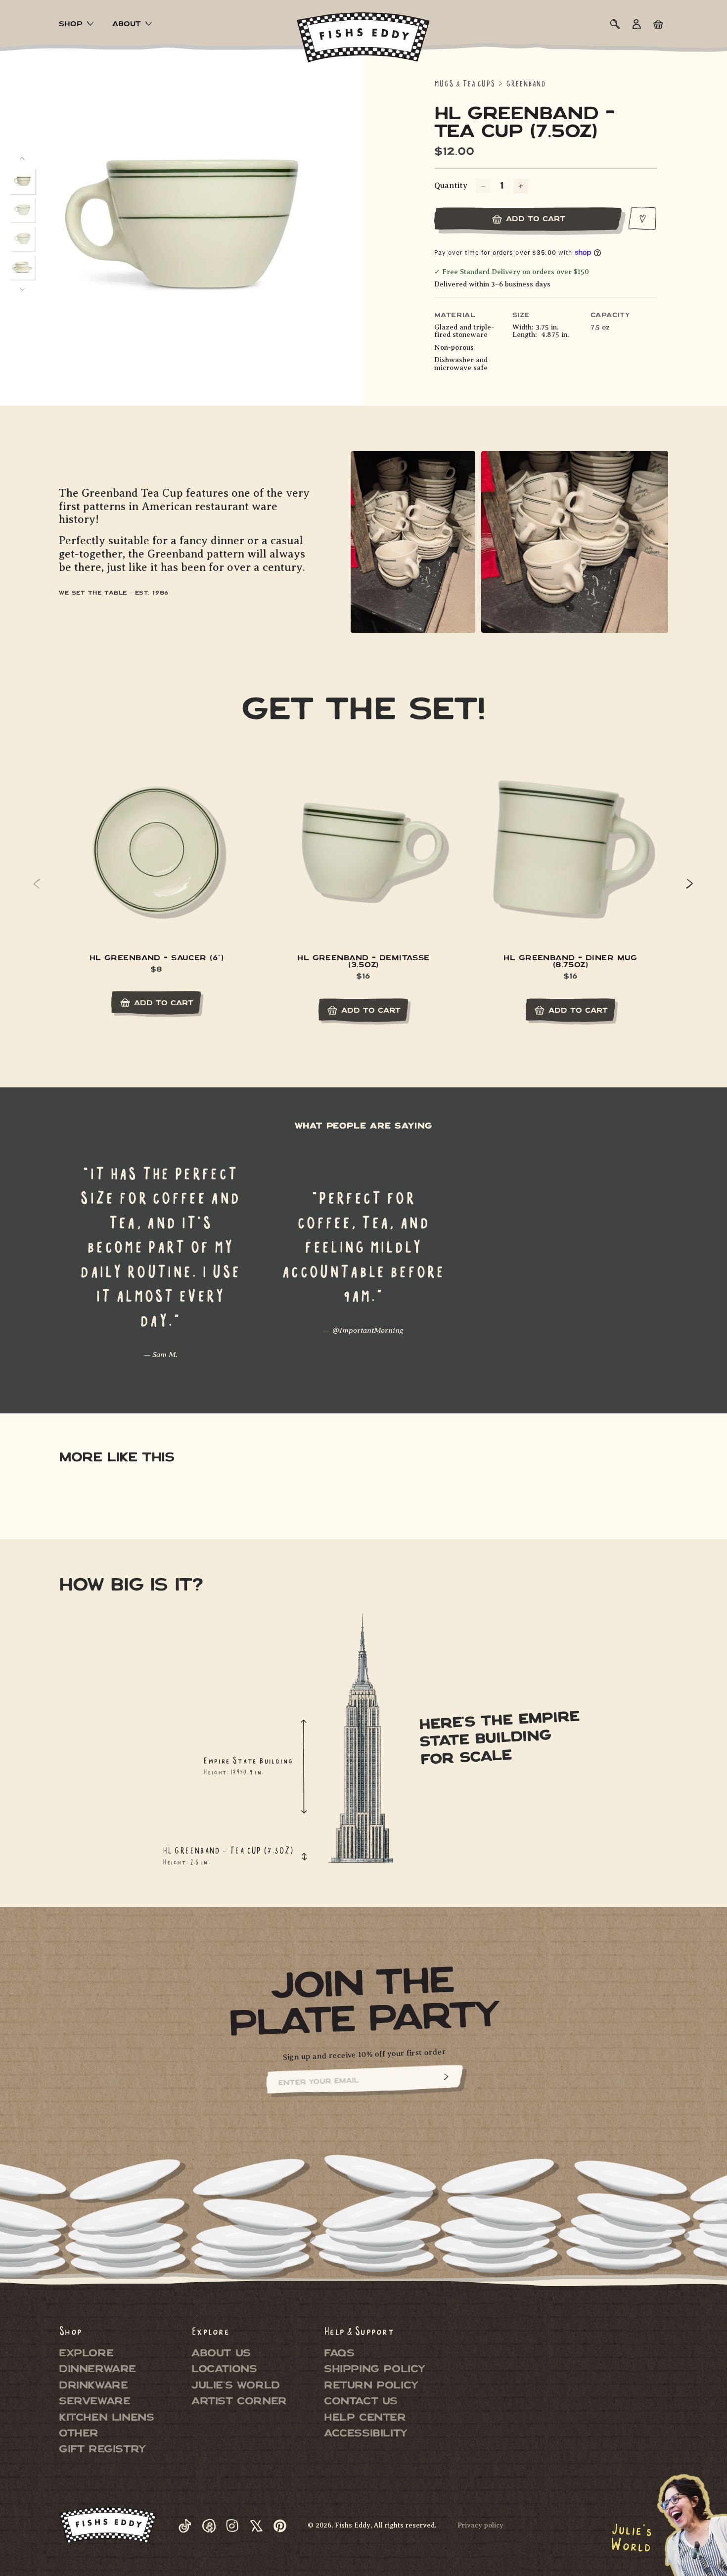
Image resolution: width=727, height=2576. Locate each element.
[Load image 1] (23, 181)
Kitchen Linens (106, 2418)
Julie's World (236, 2386)
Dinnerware (97, 2370)
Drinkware (93, 2386)
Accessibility (366, 2435)
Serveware (94, 2402)
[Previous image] (22, 159)
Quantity (451, 186)
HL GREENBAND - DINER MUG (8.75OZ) (570, 963)
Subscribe (446, 2077)
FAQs (339, 2354)
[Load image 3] (22, 238)
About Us (221, 2354)
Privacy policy (480, 2525)
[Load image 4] (22, 267)
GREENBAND (526, 84)
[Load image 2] (22, 210)
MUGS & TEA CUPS (465, 84)
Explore (86, 2354)
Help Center (365, 2418)
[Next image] (22, 289)
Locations (224, 2370)
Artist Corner (239, 2402)
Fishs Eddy (353, 2525)
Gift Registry (102, 2450)
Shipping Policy (375, 2370)
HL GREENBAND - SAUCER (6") (157, 959)
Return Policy (371, 2386)
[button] (78, 25)
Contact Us (361, 2402)
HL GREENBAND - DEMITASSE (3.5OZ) (363, 963)
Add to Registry (643, 219)
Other (79, 2435)
